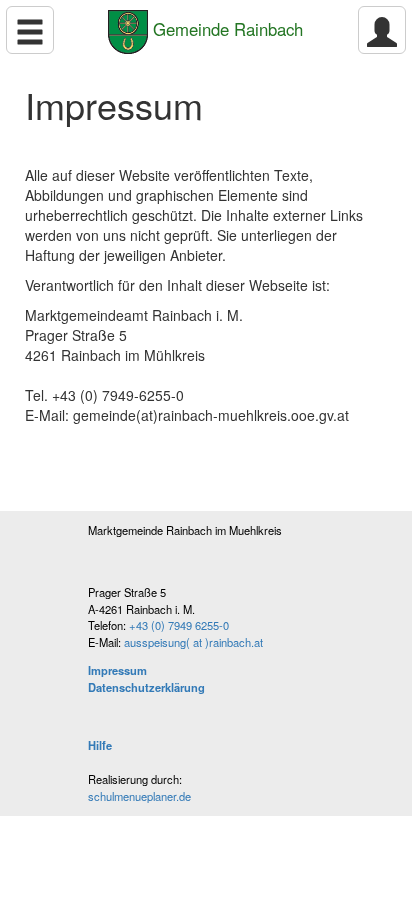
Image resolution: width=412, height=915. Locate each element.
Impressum (117, 670)
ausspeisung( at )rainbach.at (193, 642)
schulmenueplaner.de (139, 796)
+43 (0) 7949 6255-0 (179, 625)
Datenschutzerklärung (146, 687)
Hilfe (100, 745)
